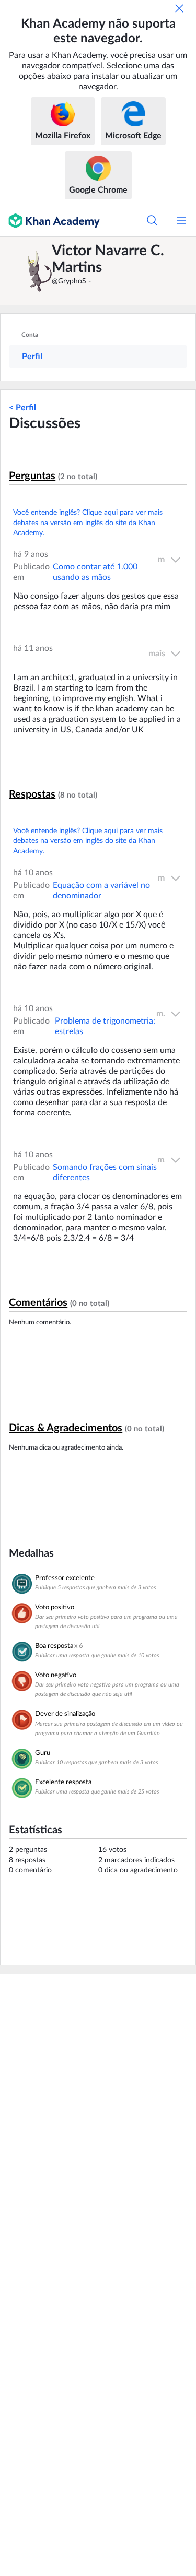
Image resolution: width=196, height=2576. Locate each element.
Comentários (38, 1303)
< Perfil (22, 408)
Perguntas (32, 476)
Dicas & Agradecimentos (66, 1428)
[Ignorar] (179, 8)
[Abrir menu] (181, 221)
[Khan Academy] (50, 221)
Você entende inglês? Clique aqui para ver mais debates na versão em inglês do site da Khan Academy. (88, 523)
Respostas (32, 794)
